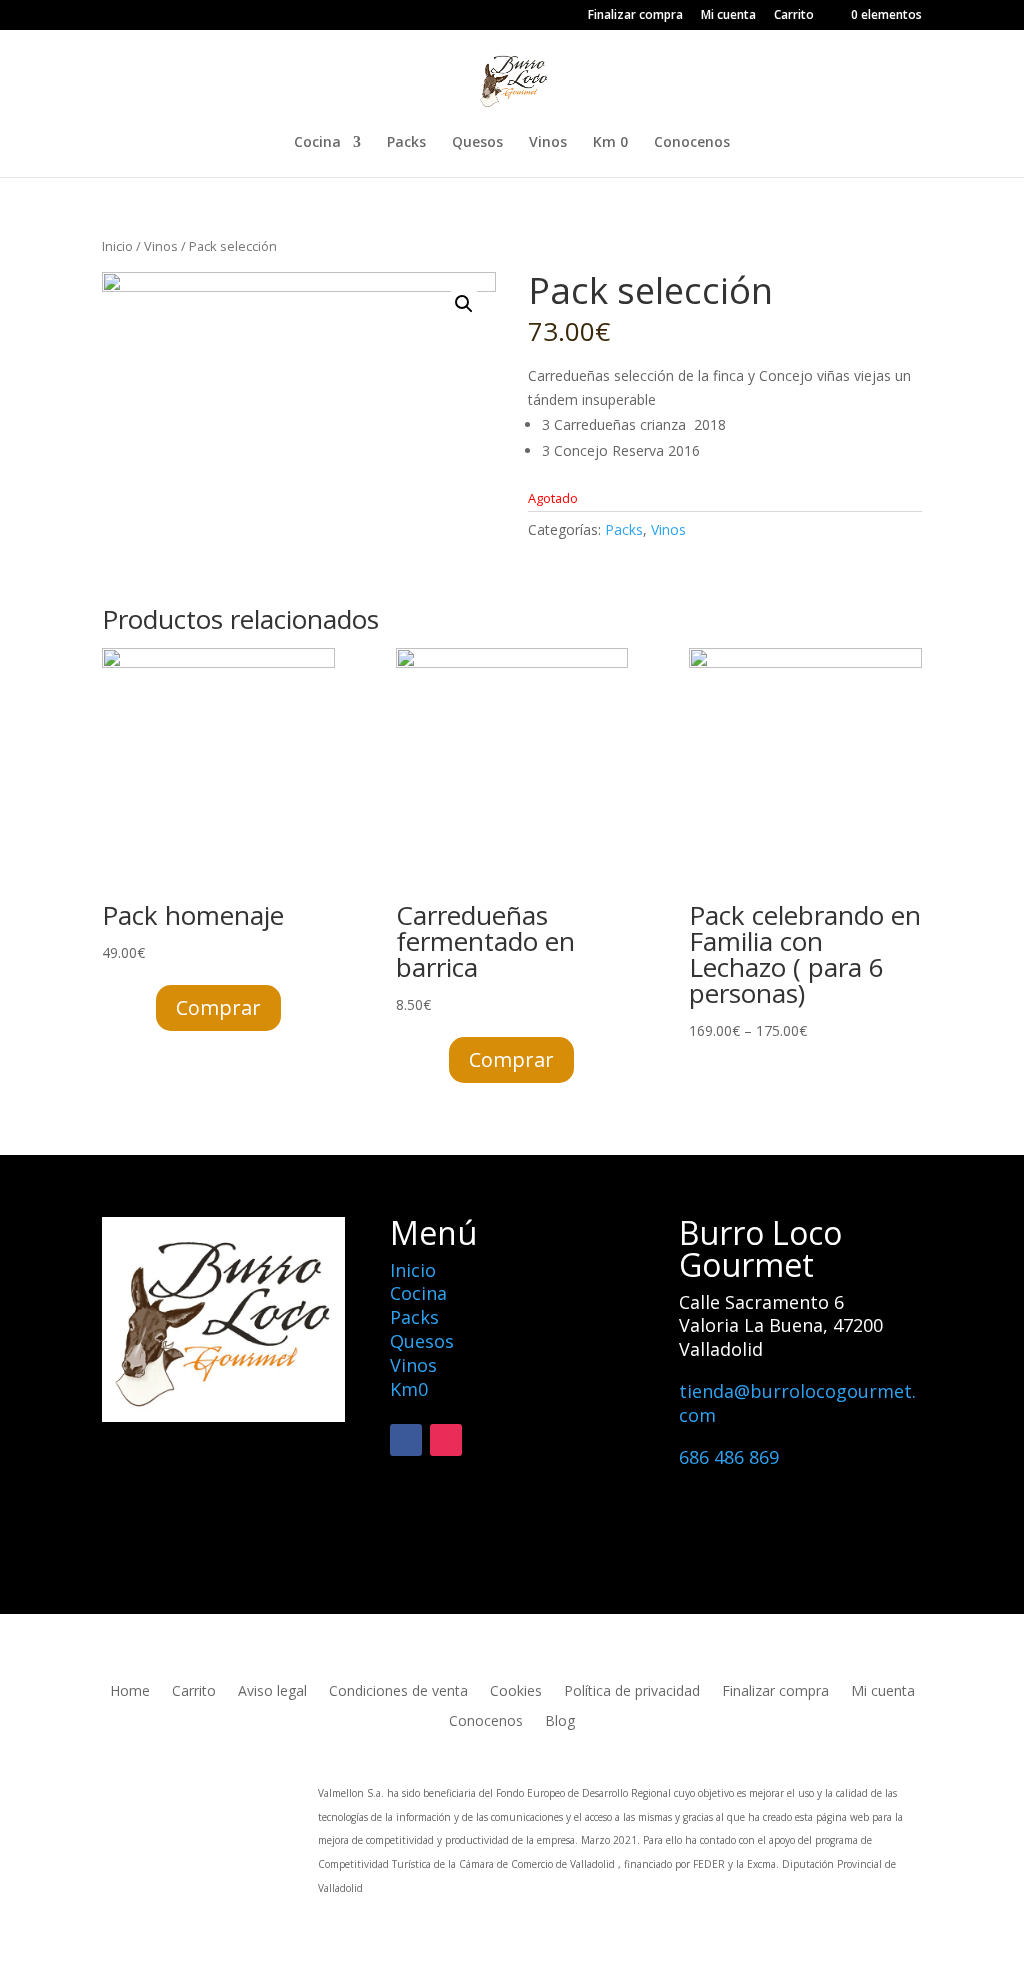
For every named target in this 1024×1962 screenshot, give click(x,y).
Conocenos (692, 143)
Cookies (516, 1692)
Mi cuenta (728, 16)
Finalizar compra (635, 16)
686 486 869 (729, 1457)
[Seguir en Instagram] (446, 1440)
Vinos (548, 143)
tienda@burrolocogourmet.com (797, 1403)
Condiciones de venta (398, 1692)
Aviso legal (272, 1692)
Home (130, 1692)
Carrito (794, 16)
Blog (560, 1722)
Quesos (477, 143)
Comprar (218, 1007)
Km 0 (610, 143)
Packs (406, 143)
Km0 (409, 1389)
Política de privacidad (632, 1692)
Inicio (117, 246)
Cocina (317, 143)
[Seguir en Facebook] (406, 1440)
